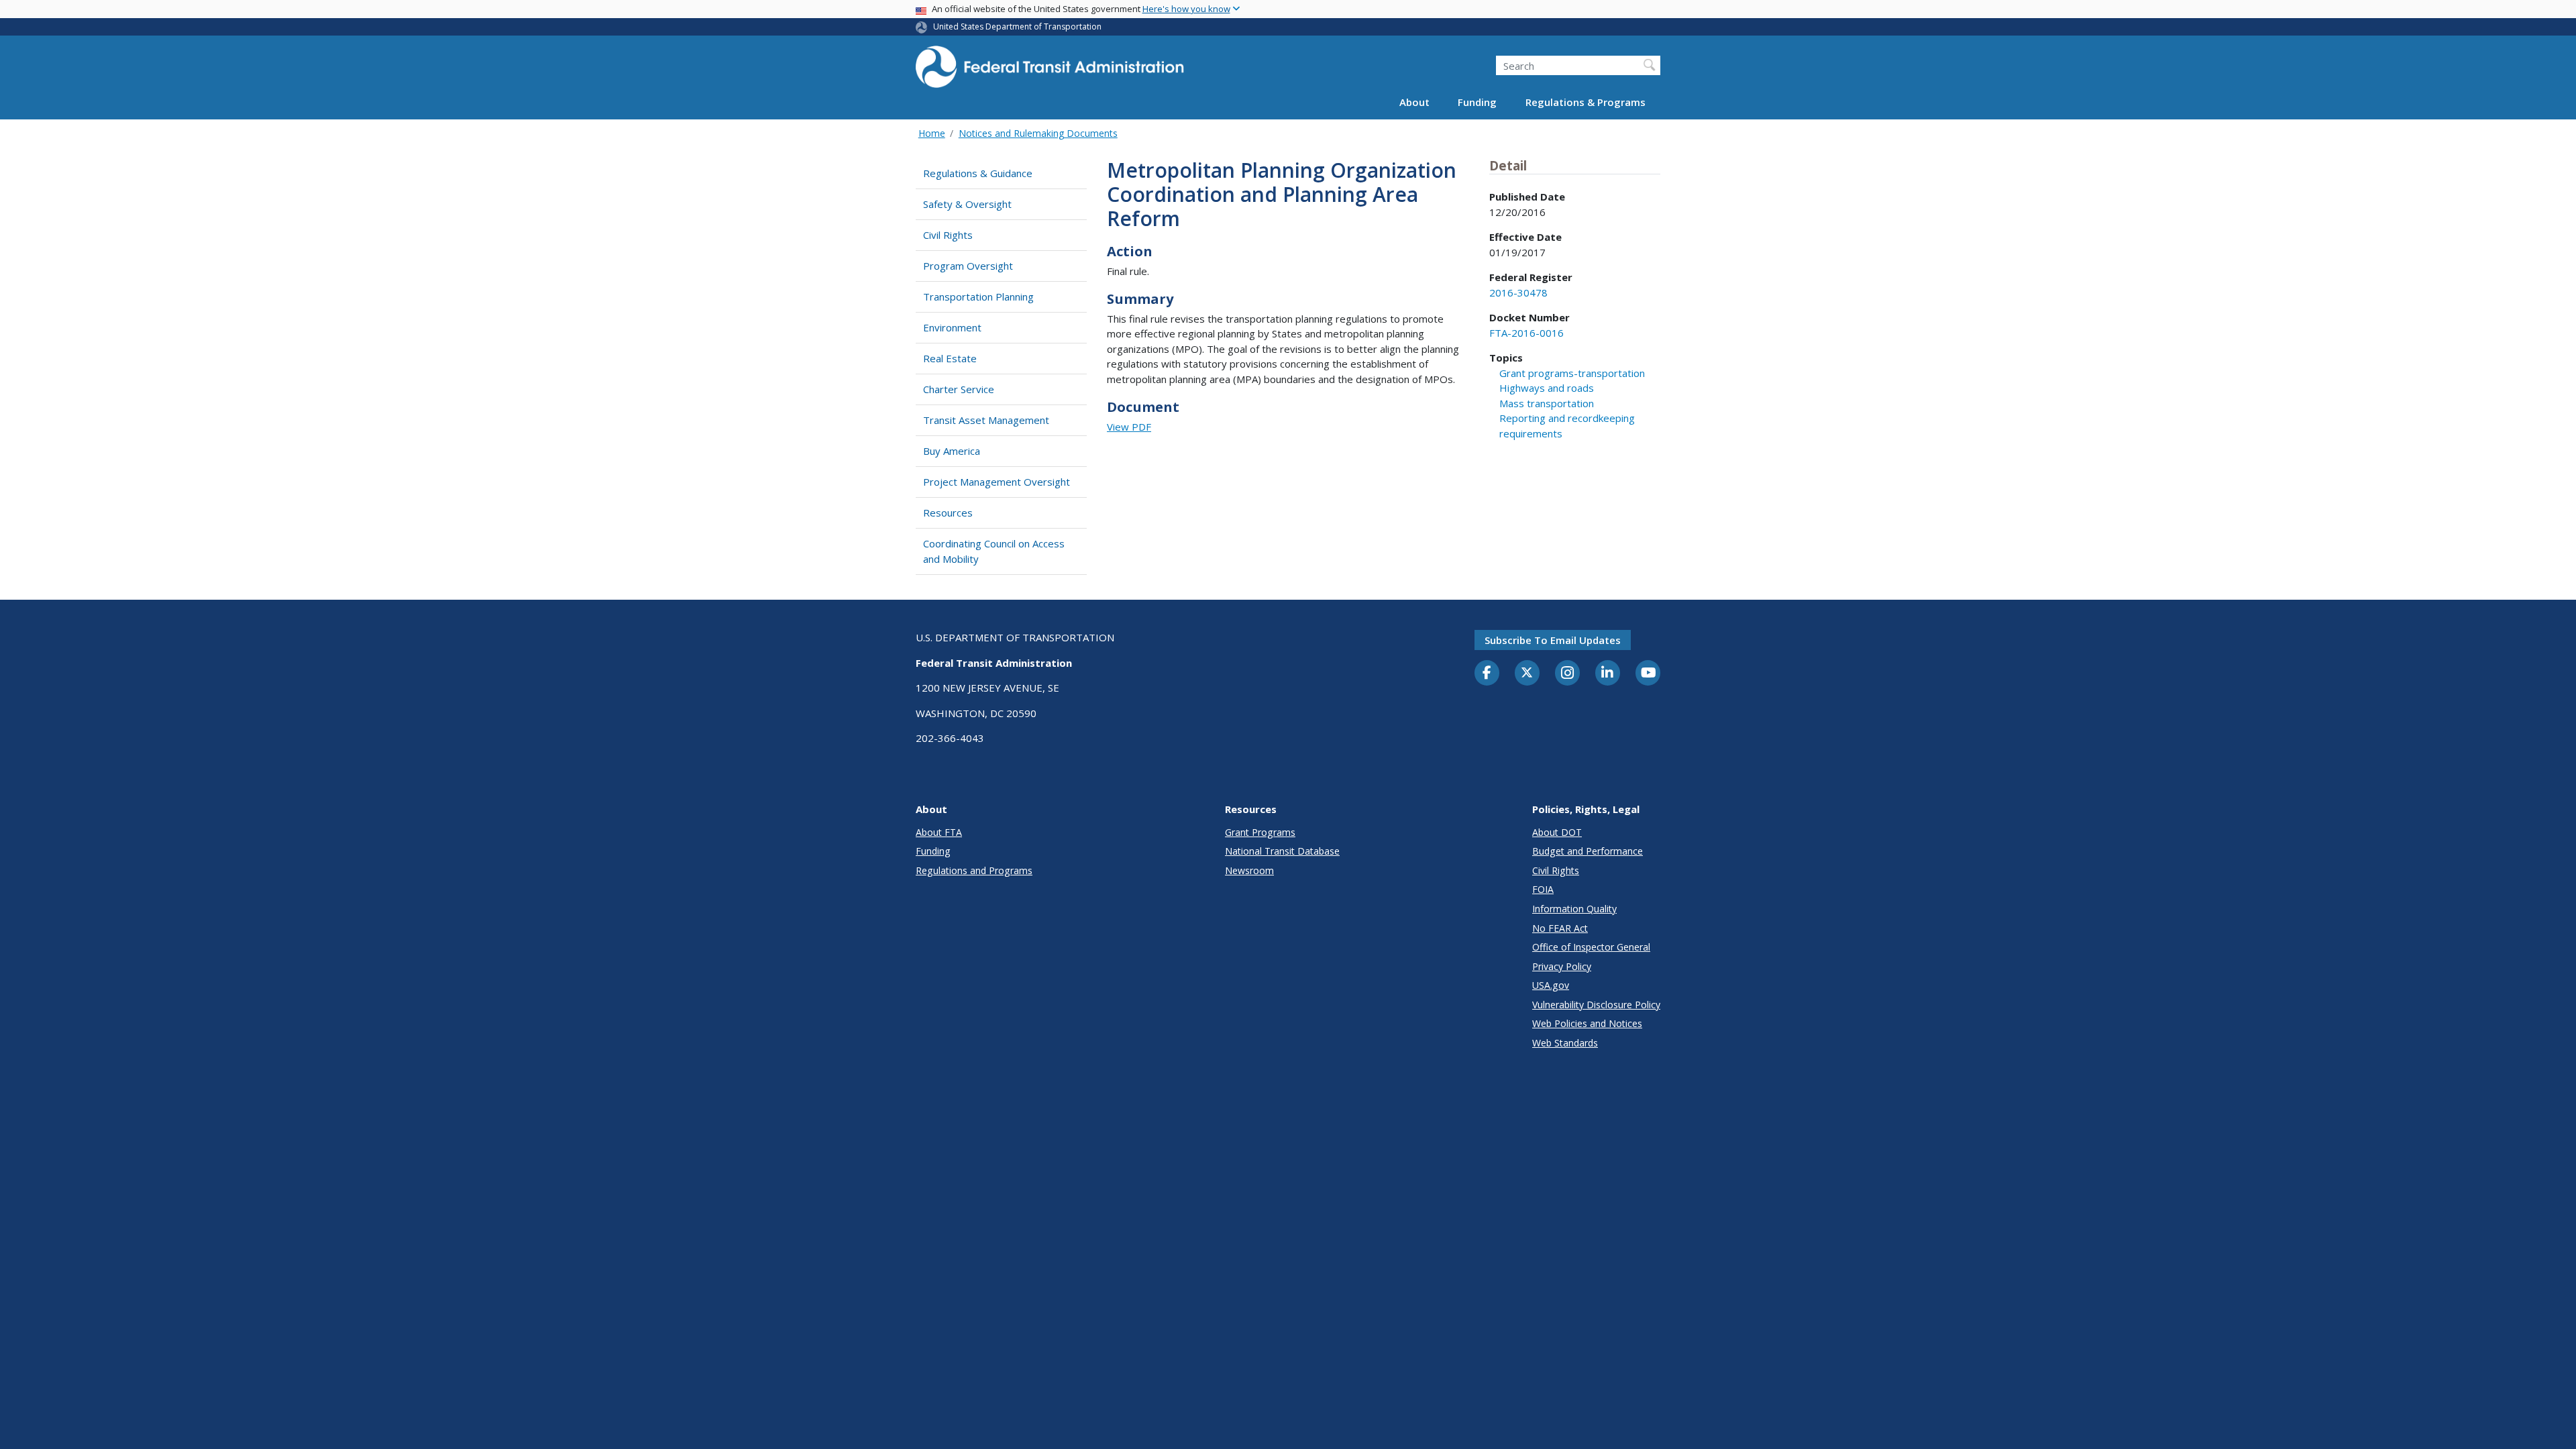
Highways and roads (1547, 388)
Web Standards (1565, 1043)
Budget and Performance (1588, 851)
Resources (948, 513)
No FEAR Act (1560, 928)
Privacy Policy (1562, 966)
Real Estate (950, 358)
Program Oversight (968, 266)
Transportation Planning (978, 297)
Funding (1477, 102)
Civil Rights (948, 235)
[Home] (1050, 71)
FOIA (1543, 889)
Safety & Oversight (967, 204)
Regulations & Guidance (978, 173)
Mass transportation (1547, 403)
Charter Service (959, 389)
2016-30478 (1518, 292)
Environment (952, 327)
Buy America (952, 451)
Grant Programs (1260, 832)
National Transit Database (1282, 851)
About (1414, 102)
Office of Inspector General (1591, 947)
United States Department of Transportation (1017, 26)
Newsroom (1249, 870)
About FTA (939, 832)
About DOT (1557, 832)
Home (932, 133)
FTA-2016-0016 (1526, 333)
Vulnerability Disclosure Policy (1596, 1005)
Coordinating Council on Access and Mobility (994, 551)
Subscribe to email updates (1553, 640)
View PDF (1129, 427)
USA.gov (1551, 985)
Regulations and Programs (974, 870)
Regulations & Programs (1586, 102)
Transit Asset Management (986, 420)
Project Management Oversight (997, 482)
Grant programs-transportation (1572, 373)
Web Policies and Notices (1587, 1023)
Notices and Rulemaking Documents (1038, 133)
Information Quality (1574, 909)
